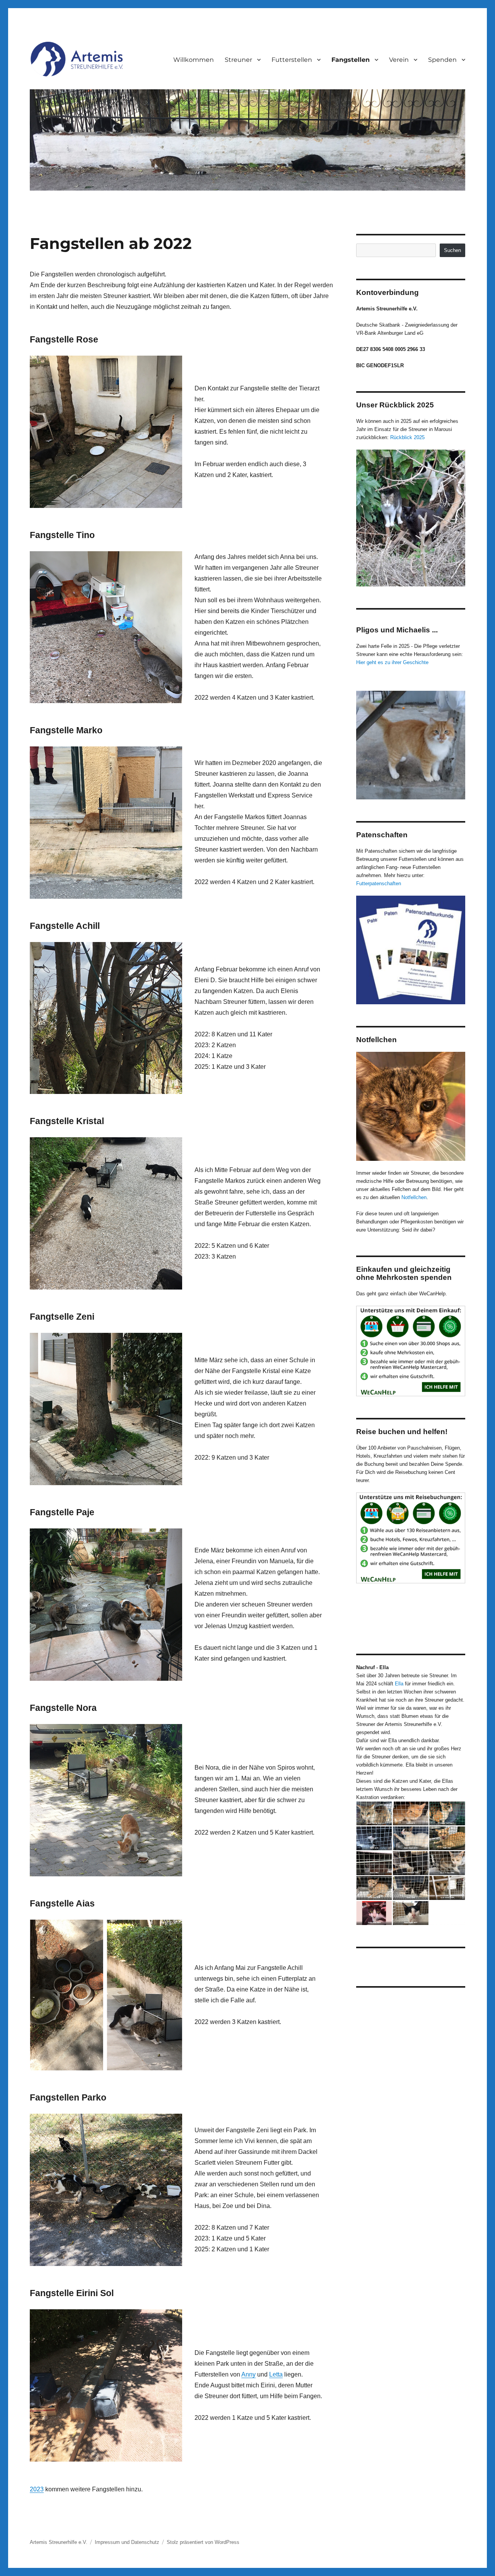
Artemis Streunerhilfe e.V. (59, 2542)
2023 (37, 2489)
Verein (399, 60)
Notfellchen (414, 1197)
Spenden (442, 60)
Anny (248, 2374)
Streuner (238, 60)
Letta (276, 2374)
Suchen (452, 250)
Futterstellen (292, 60)
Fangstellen (351, 60)
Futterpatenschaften (379, 883)
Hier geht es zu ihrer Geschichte (392, 662)
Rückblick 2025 (407, 437)
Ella (400, 1684)
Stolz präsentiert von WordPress (203, 2542)
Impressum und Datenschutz (127, 2542)
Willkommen (194, 60)
